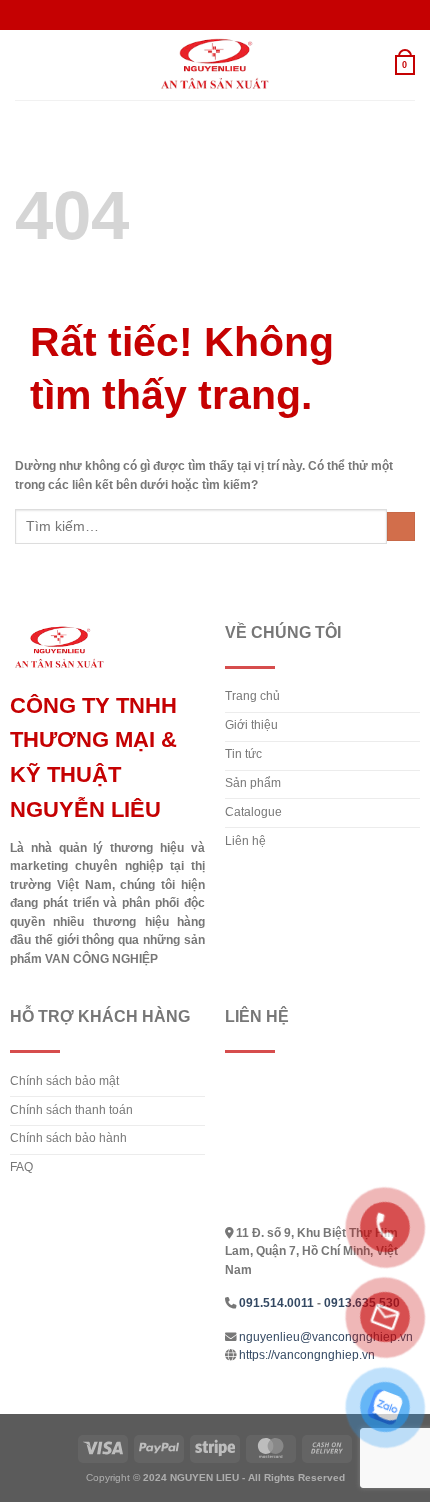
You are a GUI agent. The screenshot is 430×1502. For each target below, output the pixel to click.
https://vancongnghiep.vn (307, 1355)
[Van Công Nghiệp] (215, 65)
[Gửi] (401, 526)
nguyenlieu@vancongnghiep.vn (326, 1337)
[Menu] (24, 64)
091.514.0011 (276, 1303)
